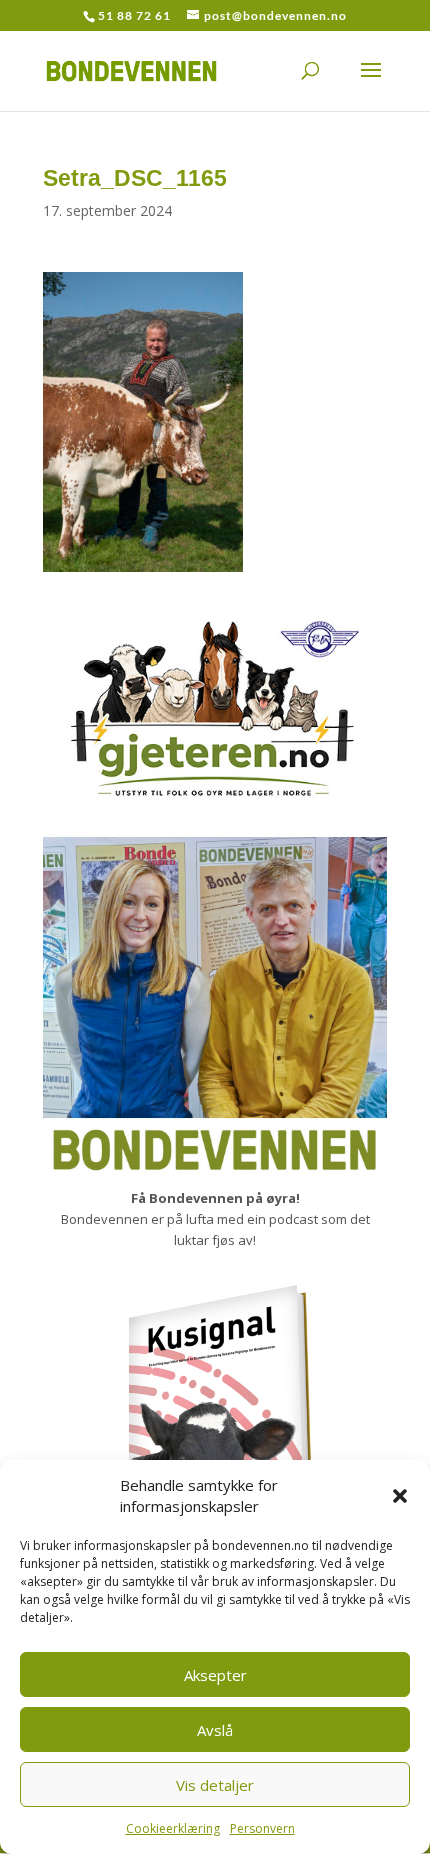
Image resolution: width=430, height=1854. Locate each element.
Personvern (262, 1828)
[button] (400, 1496)
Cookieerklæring (173, 1828)
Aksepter (215, 1675)
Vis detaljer (215, 1785)
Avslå (215, 1730)
